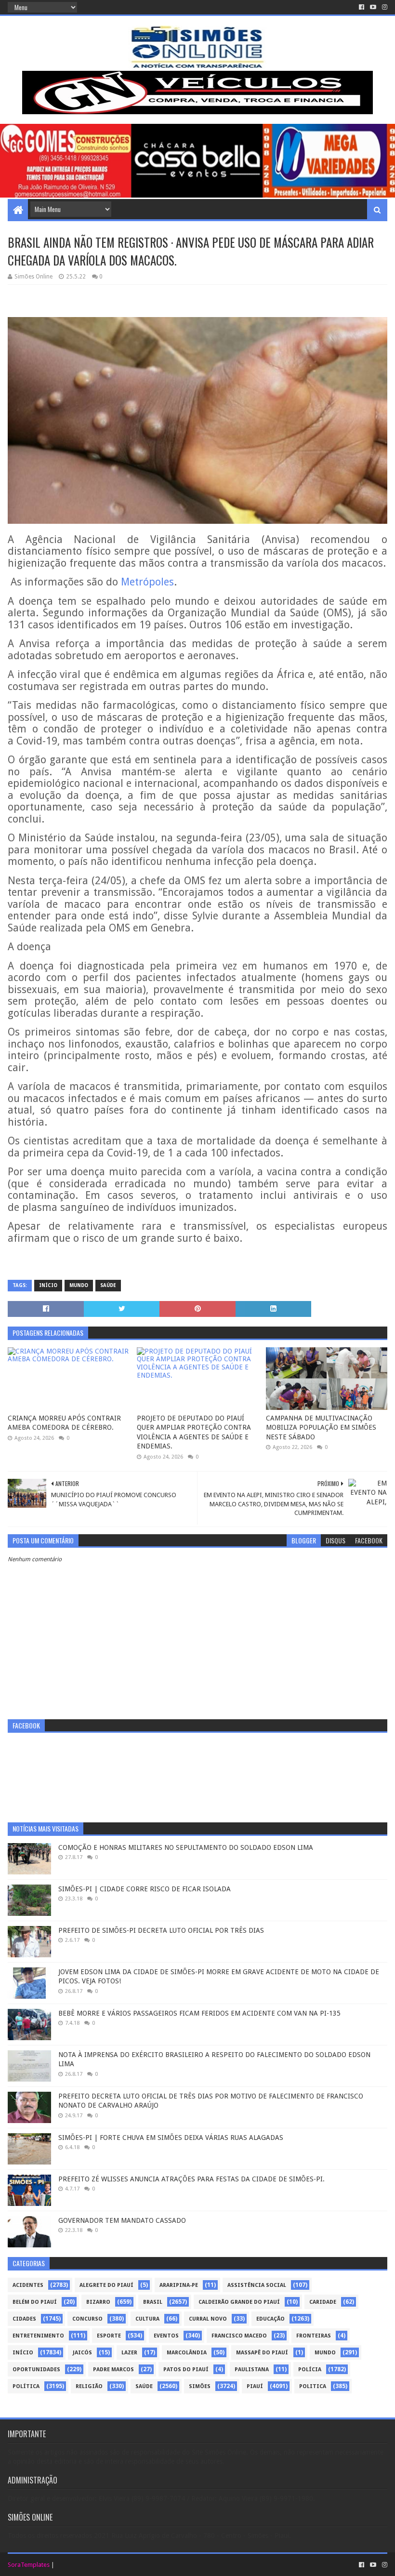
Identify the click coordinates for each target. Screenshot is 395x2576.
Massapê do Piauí (262, 2353)
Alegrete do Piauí (106, 2285)
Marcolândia (187, 2353)
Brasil (153, 2302)
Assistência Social (257, 2285)
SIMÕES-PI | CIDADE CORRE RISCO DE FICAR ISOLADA (145, 1889)
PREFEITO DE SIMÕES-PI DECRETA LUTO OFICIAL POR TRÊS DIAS (161, 1930)
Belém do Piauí (35, 2302)
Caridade (323, 2302)
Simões (200, 2386)
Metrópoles (147, 582)
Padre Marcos (113, 2370)
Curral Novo (208, 2319)
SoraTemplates (29, 2565)
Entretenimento (38, 2336)
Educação (270, 2319)
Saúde (108, 1285)
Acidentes (28, 2285)
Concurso (87, 2319)
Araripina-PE (179, 2285)
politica (313, 2386)
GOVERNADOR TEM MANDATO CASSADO (122, 2220)
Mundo (79, 1285)
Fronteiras (314, 2336)
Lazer (129, 2353)
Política (26, 2386)
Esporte (109, 2336)
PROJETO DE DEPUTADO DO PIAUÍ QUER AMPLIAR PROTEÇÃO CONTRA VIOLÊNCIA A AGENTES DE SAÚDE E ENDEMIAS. (194, 1432)
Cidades (24, 2319)
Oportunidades (36, 2370)
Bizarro (98, 2302)
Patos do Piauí (186, 2370)
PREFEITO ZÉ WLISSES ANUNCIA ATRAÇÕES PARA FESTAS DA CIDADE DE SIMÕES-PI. (191, 2179)
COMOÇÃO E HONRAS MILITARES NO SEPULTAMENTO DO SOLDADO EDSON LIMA (186, 1847)
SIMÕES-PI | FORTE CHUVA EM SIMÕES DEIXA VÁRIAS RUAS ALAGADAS (171, 2138)
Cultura (147, 2319)
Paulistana (252, 2370)
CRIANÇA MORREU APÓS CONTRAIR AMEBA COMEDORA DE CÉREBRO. (64, 1423)
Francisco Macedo (239, 2336)
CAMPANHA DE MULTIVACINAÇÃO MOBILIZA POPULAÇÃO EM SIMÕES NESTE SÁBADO (321, 1427)
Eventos (166, 2336)
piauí (255, 2386)
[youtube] (373, 7)
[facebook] (362, 7)
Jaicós (82, 2353)
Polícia (310, 2370)
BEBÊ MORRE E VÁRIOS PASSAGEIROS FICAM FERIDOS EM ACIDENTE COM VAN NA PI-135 (199, 2013)
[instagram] (384, 7)
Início (48, 1285)
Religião (89, 2386)
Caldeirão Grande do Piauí (239, 2302)
